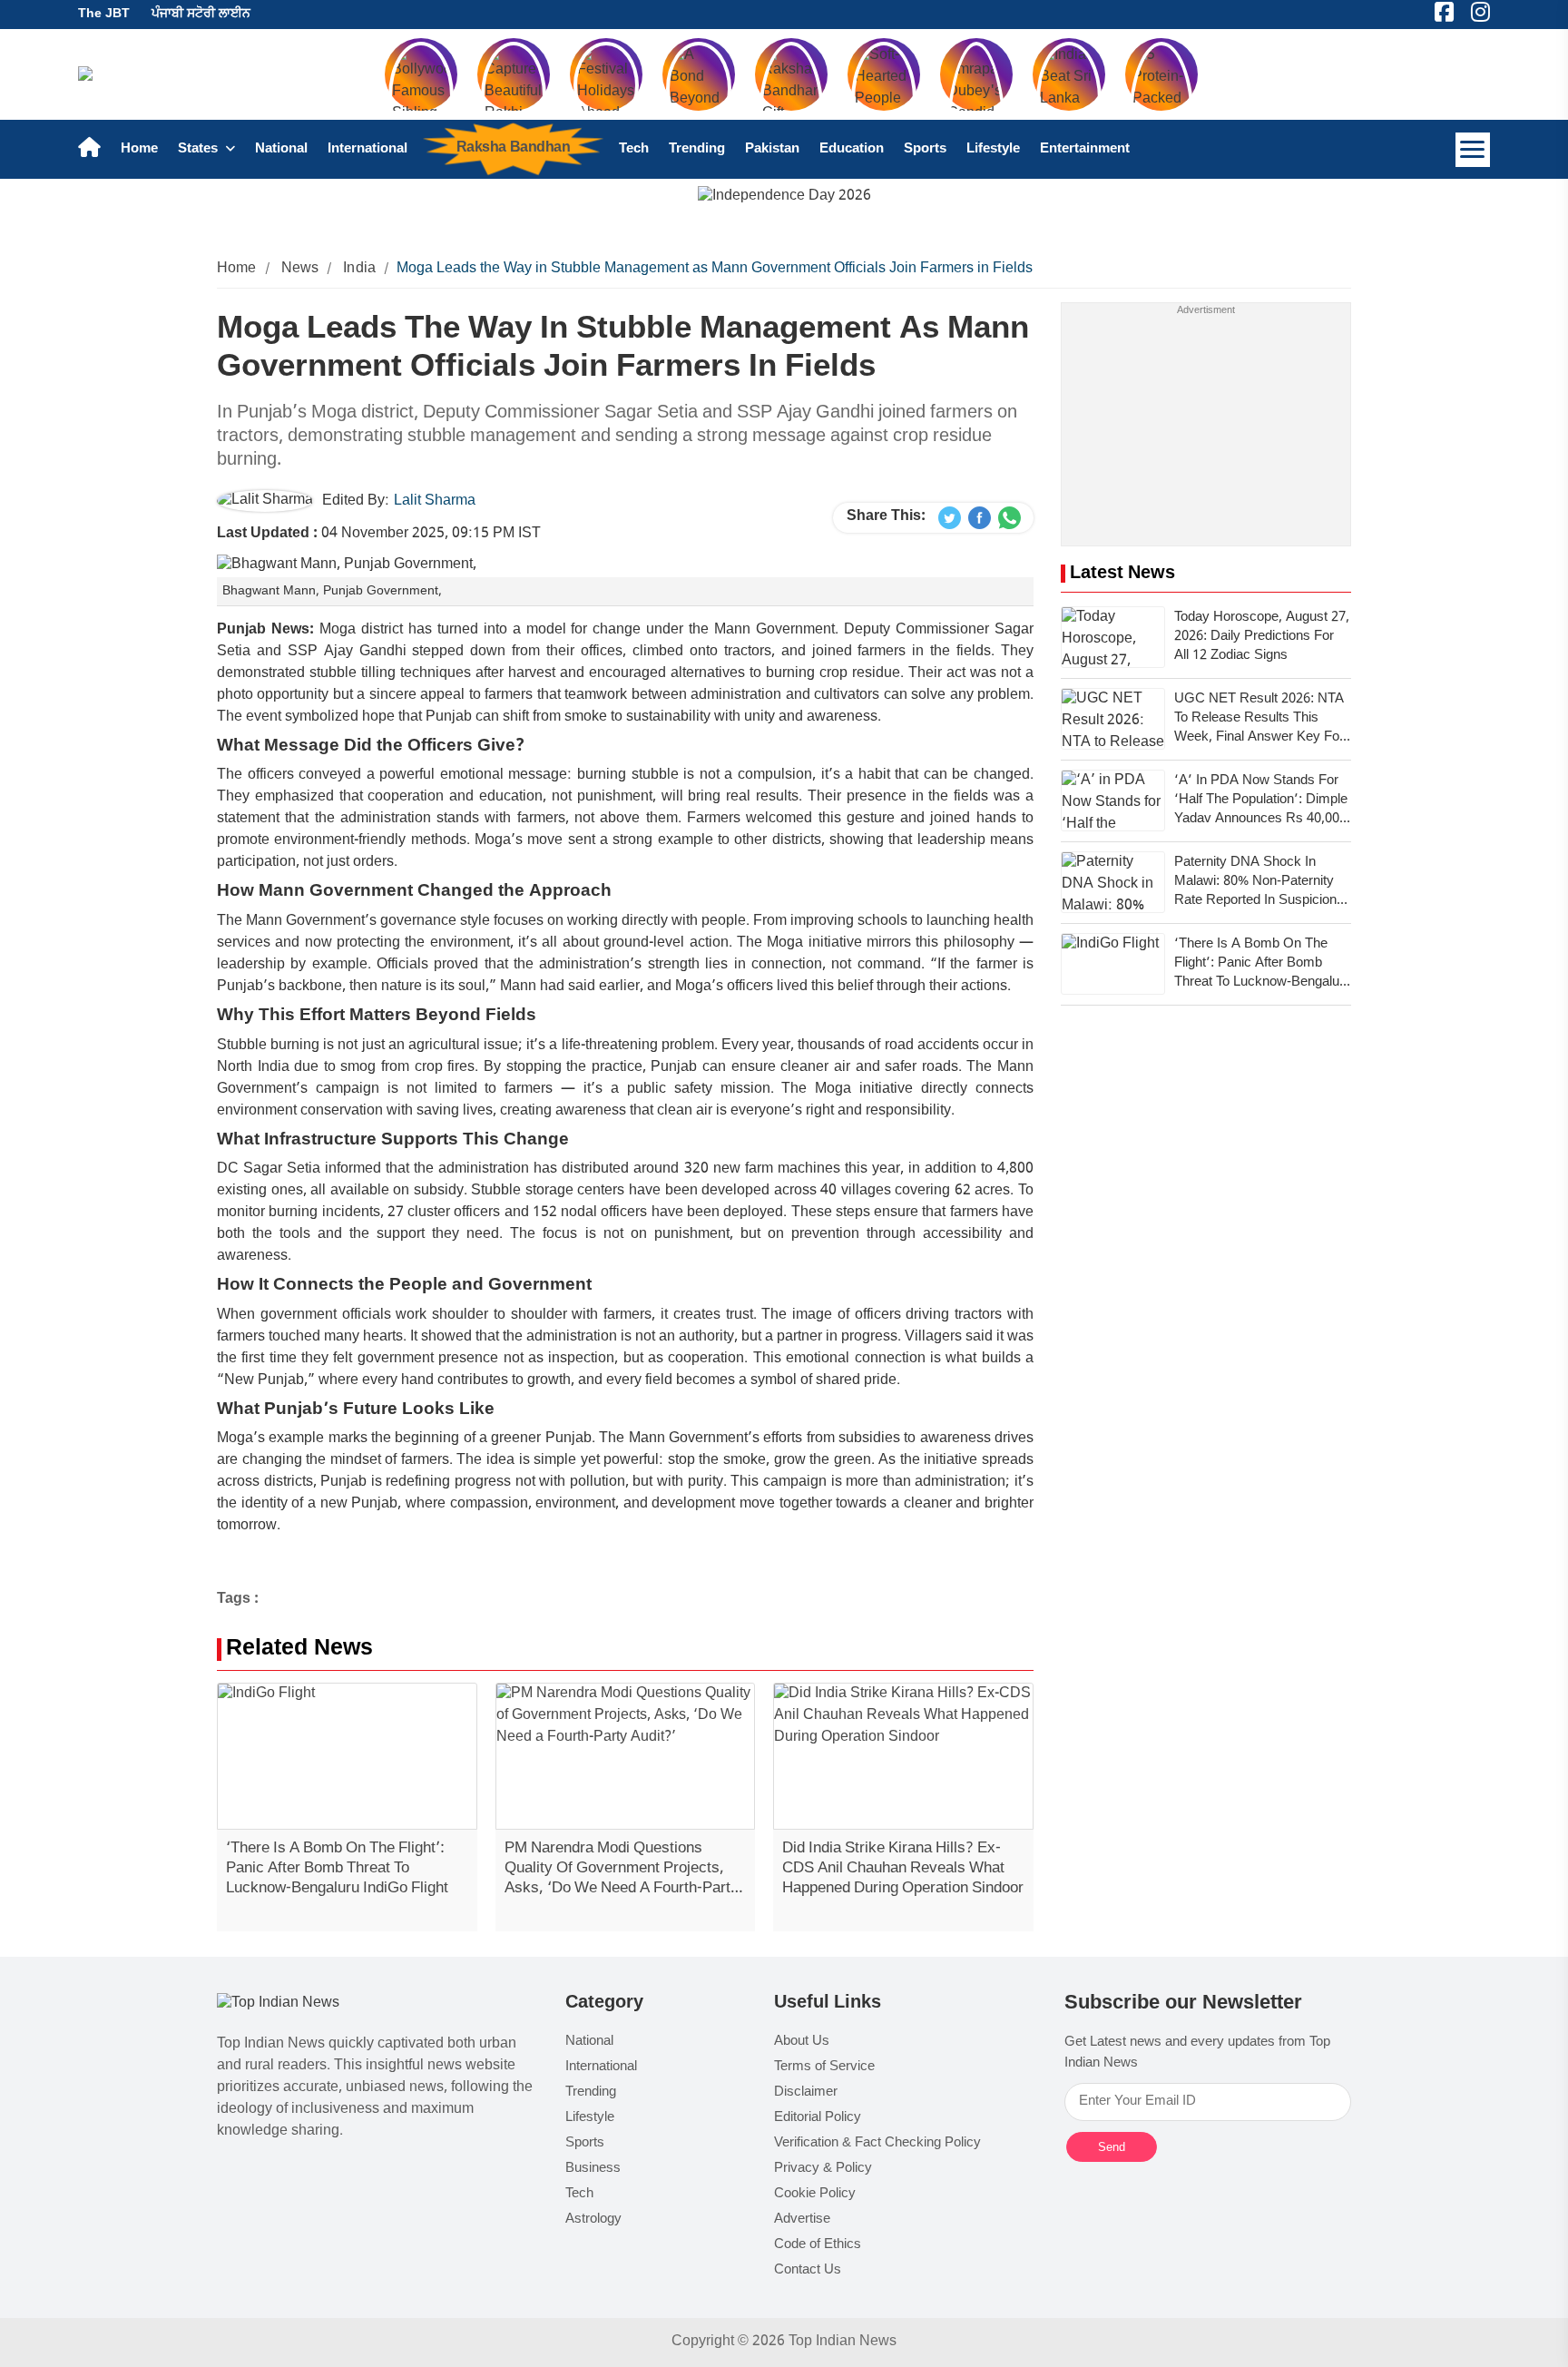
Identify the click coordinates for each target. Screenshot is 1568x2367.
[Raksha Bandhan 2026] (784, 197)
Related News (299, 1650)
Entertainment (1085, 149)
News (300, 269)
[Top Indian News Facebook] (980, 518)
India (359, 269)
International (367, 149)
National (281, 149)
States (200, 149)
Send (1112, 2147)
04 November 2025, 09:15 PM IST (379, 534)
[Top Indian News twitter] (950, 518)
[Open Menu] (1473, 150)
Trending (697, 149)
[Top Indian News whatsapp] (1009, 518)
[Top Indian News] (278, 2004)
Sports (925, 149)
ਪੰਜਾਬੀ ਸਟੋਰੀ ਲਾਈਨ (201, 14)
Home (139, 149)
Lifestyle (993, 149)
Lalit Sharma (435, 501)
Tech (634, 149)
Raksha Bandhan (513, 149)
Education (852, 149)
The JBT (104, 14)
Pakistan (772, 149)
